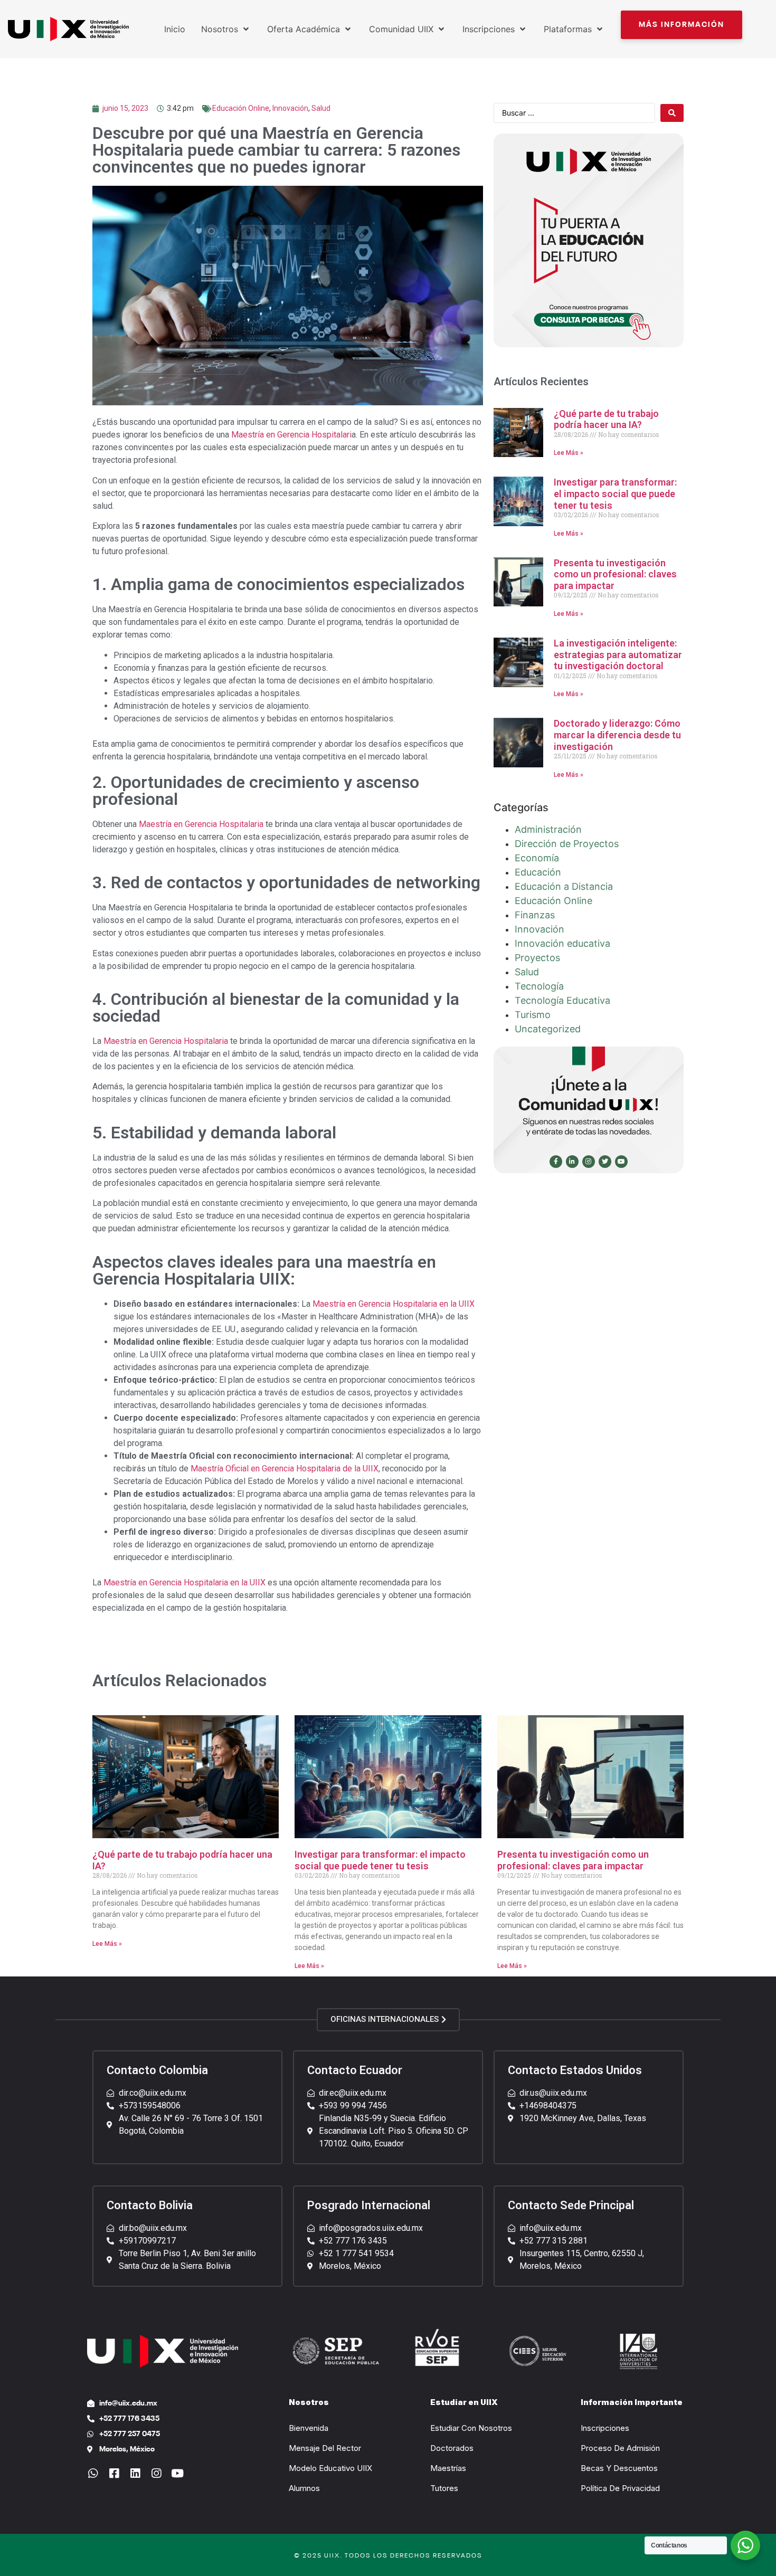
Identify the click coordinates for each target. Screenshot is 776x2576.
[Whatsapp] (93, 2473)
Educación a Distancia (564, 886)
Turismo (533, 1015)
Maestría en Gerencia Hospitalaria (201, 824)
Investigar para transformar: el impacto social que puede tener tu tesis (615, 493)
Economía (537, 858)
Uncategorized (548, 1029)
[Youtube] (621, 1162)
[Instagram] (589, 1162)
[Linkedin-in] (572, 1162)
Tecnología (539, 986)
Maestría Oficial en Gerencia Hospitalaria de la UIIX (285, 1468)
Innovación (290, 108)
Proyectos (537, 958)
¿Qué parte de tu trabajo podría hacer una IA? (606, 419)
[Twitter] (605, 1162)
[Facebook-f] (556, 1162)
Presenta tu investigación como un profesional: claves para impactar (615, 574)
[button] (682, 25)
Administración (548, 829)
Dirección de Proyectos (567, 844)
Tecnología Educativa (562, 1000)
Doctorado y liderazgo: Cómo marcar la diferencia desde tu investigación (617, 735)
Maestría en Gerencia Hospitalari (291, 435)
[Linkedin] (135, 2473)
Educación (538, 872)
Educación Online (241, 108)
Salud (321, 108)
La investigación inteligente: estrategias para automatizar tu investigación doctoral (618, 654)
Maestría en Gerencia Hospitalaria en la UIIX (394, 1304)
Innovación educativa (562, 943)
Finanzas (535, 915)
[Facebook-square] (114, 2473)
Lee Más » (569, 453)
